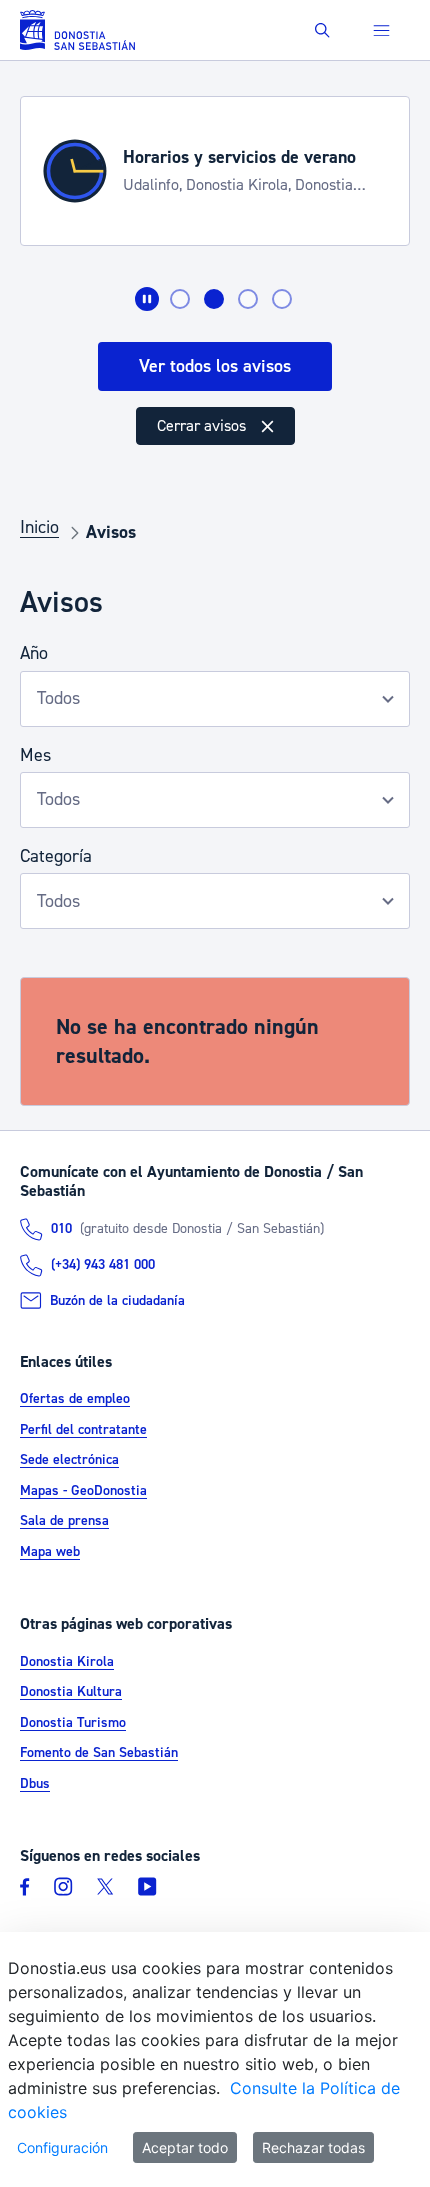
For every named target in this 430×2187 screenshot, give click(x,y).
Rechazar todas (313, 2147)
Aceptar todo (185, 2147)
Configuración (62, 2147)
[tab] (180, 299)
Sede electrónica (69, 1460)
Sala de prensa (64, 1521)
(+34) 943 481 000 (103, 1265)
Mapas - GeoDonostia (83, 1491)
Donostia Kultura (71, 1692)
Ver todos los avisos (215, 366)
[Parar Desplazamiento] (147, 299)
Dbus (35, 1784)
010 (61, 1229)
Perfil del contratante (83, 1430)
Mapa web (50, 1552)
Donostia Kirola (67, 1662)
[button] (322, 30)
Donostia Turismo (73, 1723)
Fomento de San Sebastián (99, 1753)
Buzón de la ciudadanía (117, 1301)
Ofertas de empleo (75, 1399)
